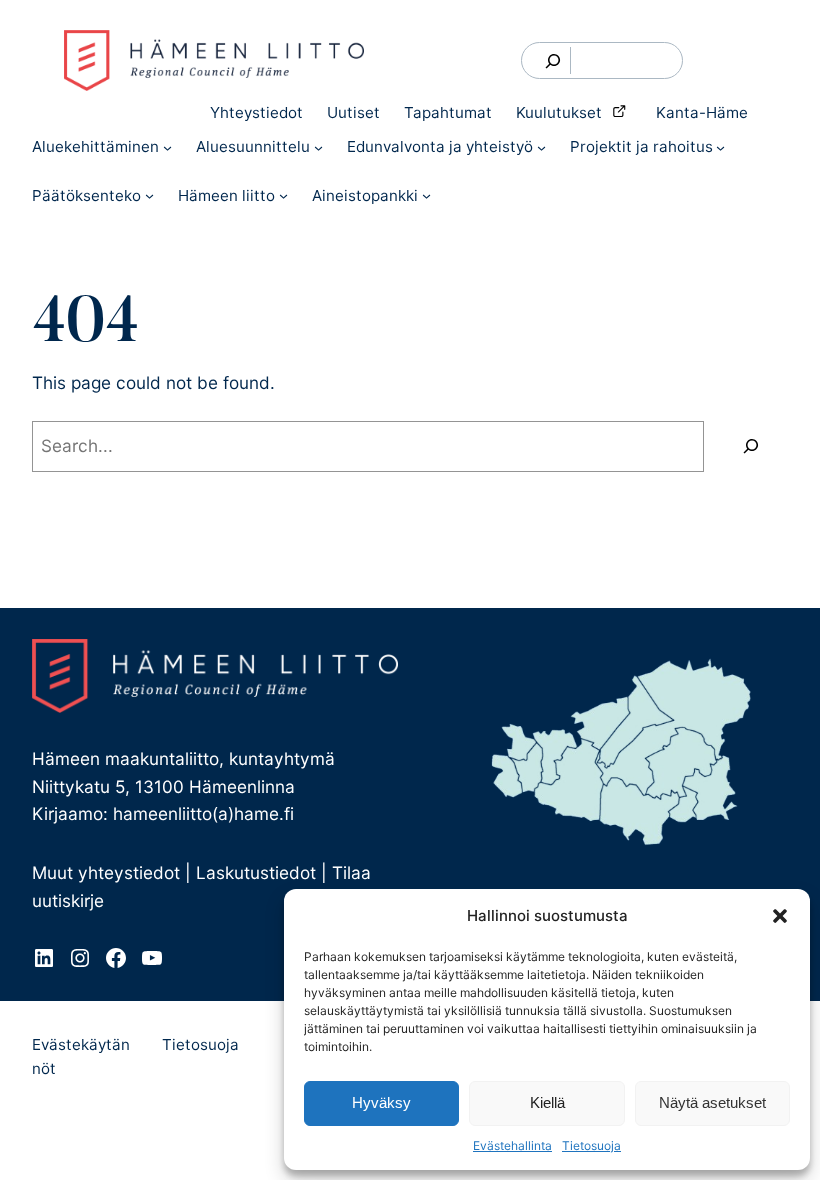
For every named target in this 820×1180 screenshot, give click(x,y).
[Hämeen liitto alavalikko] (283, 195)
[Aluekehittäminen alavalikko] (167, 147)
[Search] (553, 60)
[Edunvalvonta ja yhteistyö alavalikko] (541, 147)
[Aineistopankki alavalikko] (426, 195)
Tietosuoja (591, 1145)
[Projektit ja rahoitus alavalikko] (720, 147)
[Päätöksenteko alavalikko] (149, 195)
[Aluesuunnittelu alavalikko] (318, 147)
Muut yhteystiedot (106, 872)
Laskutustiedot (256, 872)
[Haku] (751, 446)
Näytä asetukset (712, 1102)
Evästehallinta (512, 1145)
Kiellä (547, 1102)
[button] (780, 916)
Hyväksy (381, 1102)
